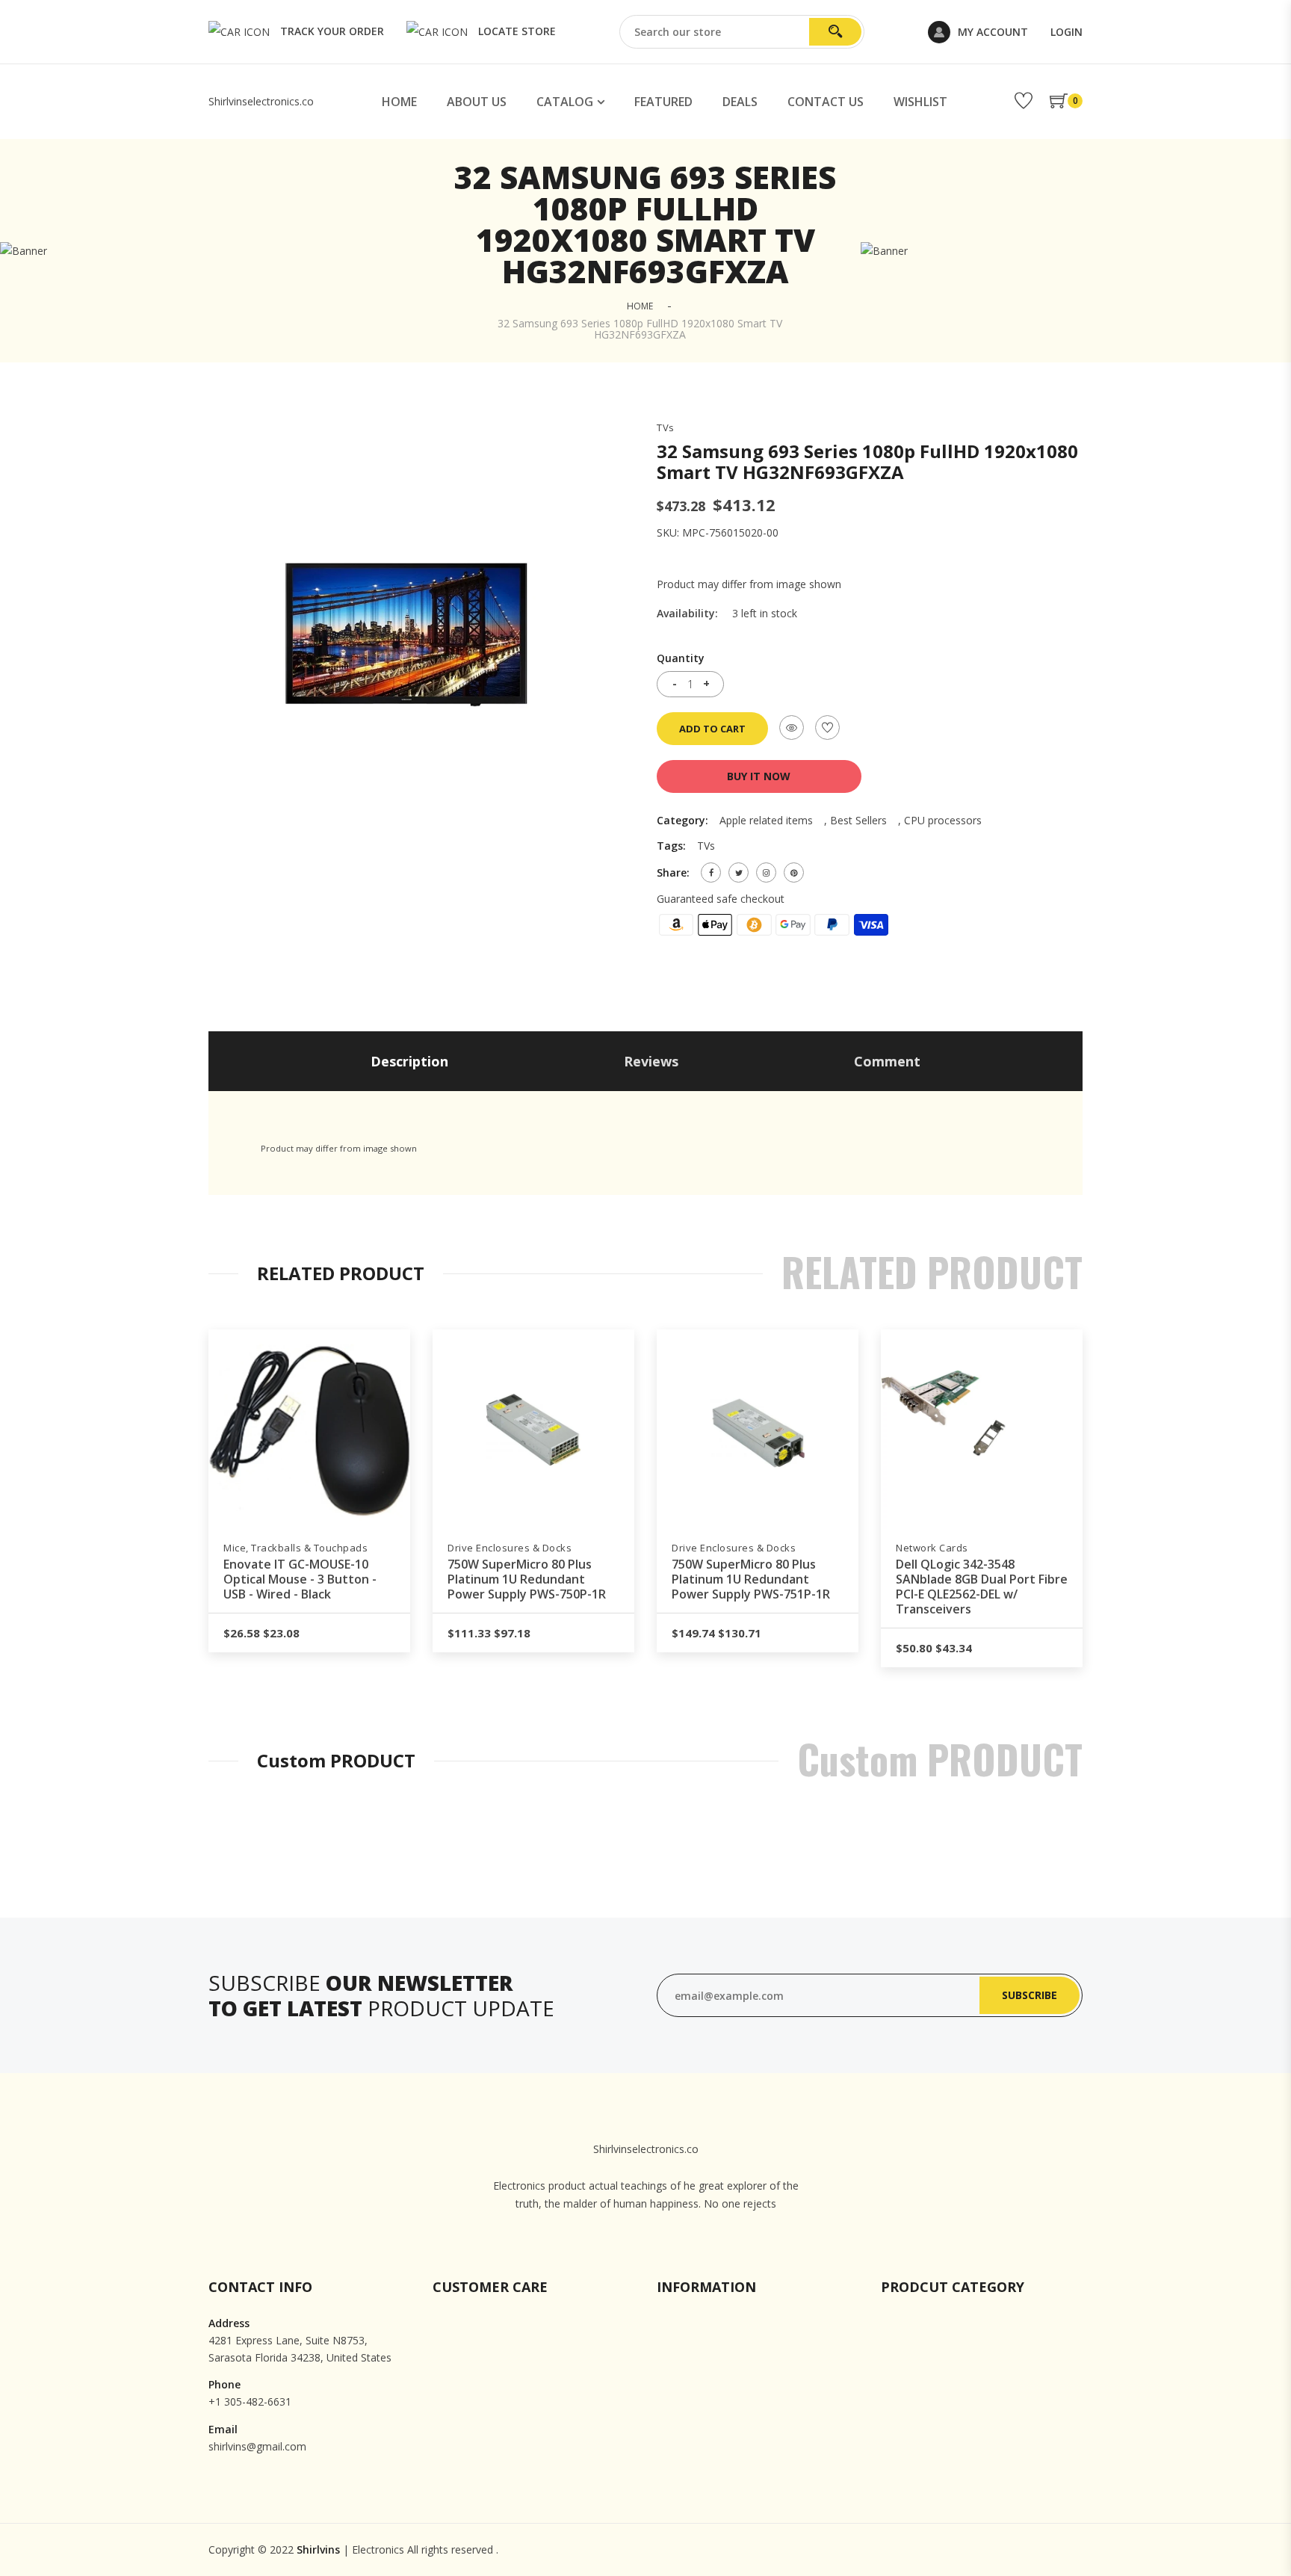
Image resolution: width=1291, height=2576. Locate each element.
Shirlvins (318, 2549)
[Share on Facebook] (711, 872)
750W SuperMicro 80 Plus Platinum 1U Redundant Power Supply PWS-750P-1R (527, 1579)
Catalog (565, 102)
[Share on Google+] (766, 872)
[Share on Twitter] (739, 872)
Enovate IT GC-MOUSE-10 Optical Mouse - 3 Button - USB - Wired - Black (300, 1579)
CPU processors (943, 820)
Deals (740, 102)
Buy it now (759, 776)
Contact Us (826, 102)
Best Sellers (858, 820)
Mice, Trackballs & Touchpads (295, 1548)
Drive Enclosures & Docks (510, 1548)
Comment (887, 1061)
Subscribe (1030, 1995)
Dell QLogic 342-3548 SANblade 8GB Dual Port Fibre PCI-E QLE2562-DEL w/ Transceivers (982, 1587)
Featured (663, 102)
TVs (666, 428)
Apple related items (766, 820)
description (409, 1061)
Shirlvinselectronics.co (261, 101)
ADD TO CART (712, 729)
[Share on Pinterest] (794, 872)
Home (399, 102)
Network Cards (932, 1548)
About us (477, 102)
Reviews (651, 1061)
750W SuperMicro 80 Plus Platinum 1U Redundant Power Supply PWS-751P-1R (751, 1579)
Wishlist (920, 102)
